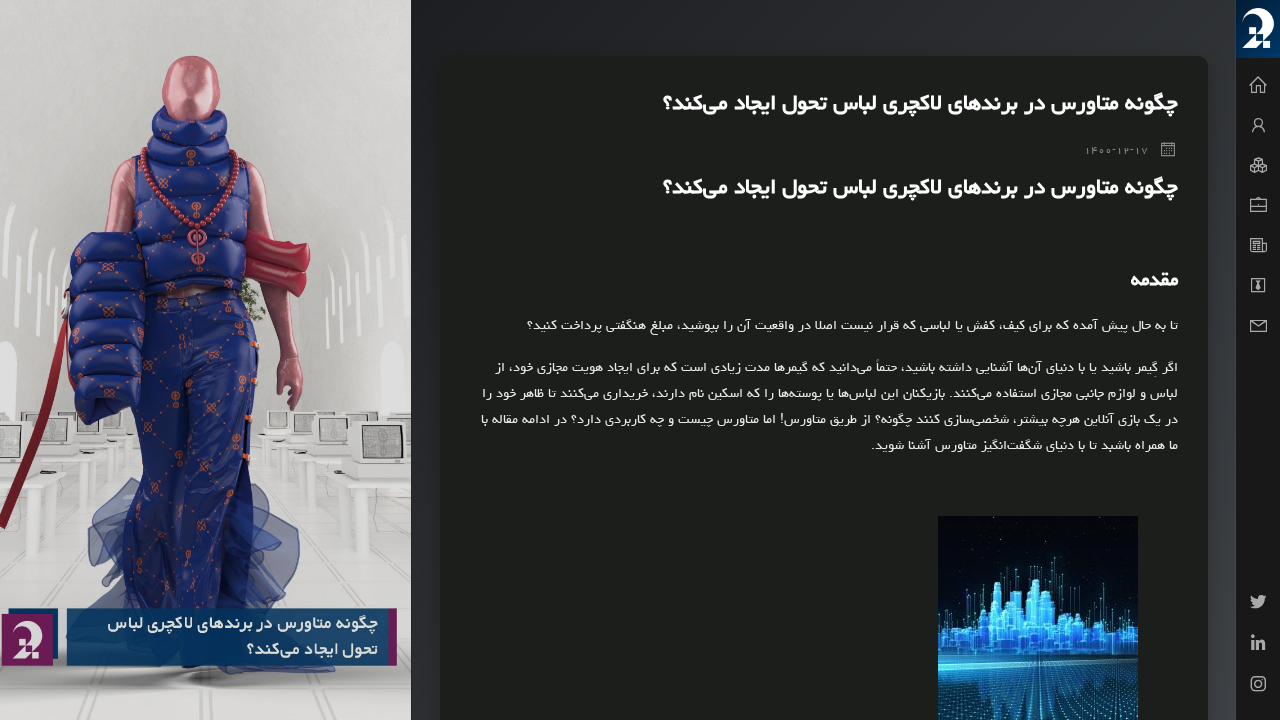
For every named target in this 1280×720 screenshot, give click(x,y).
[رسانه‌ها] (1258, 286)
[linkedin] (1258, 645)
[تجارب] (1258, 206)
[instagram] (1258, 686)
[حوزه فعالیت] (1258, 166)
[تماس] (1258, 326)
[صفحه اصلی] (1258, 86)
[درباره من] (1258, 126)
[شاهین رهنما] (1258, 29)
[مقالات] (1258, 246)
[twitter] (1258, 604)
